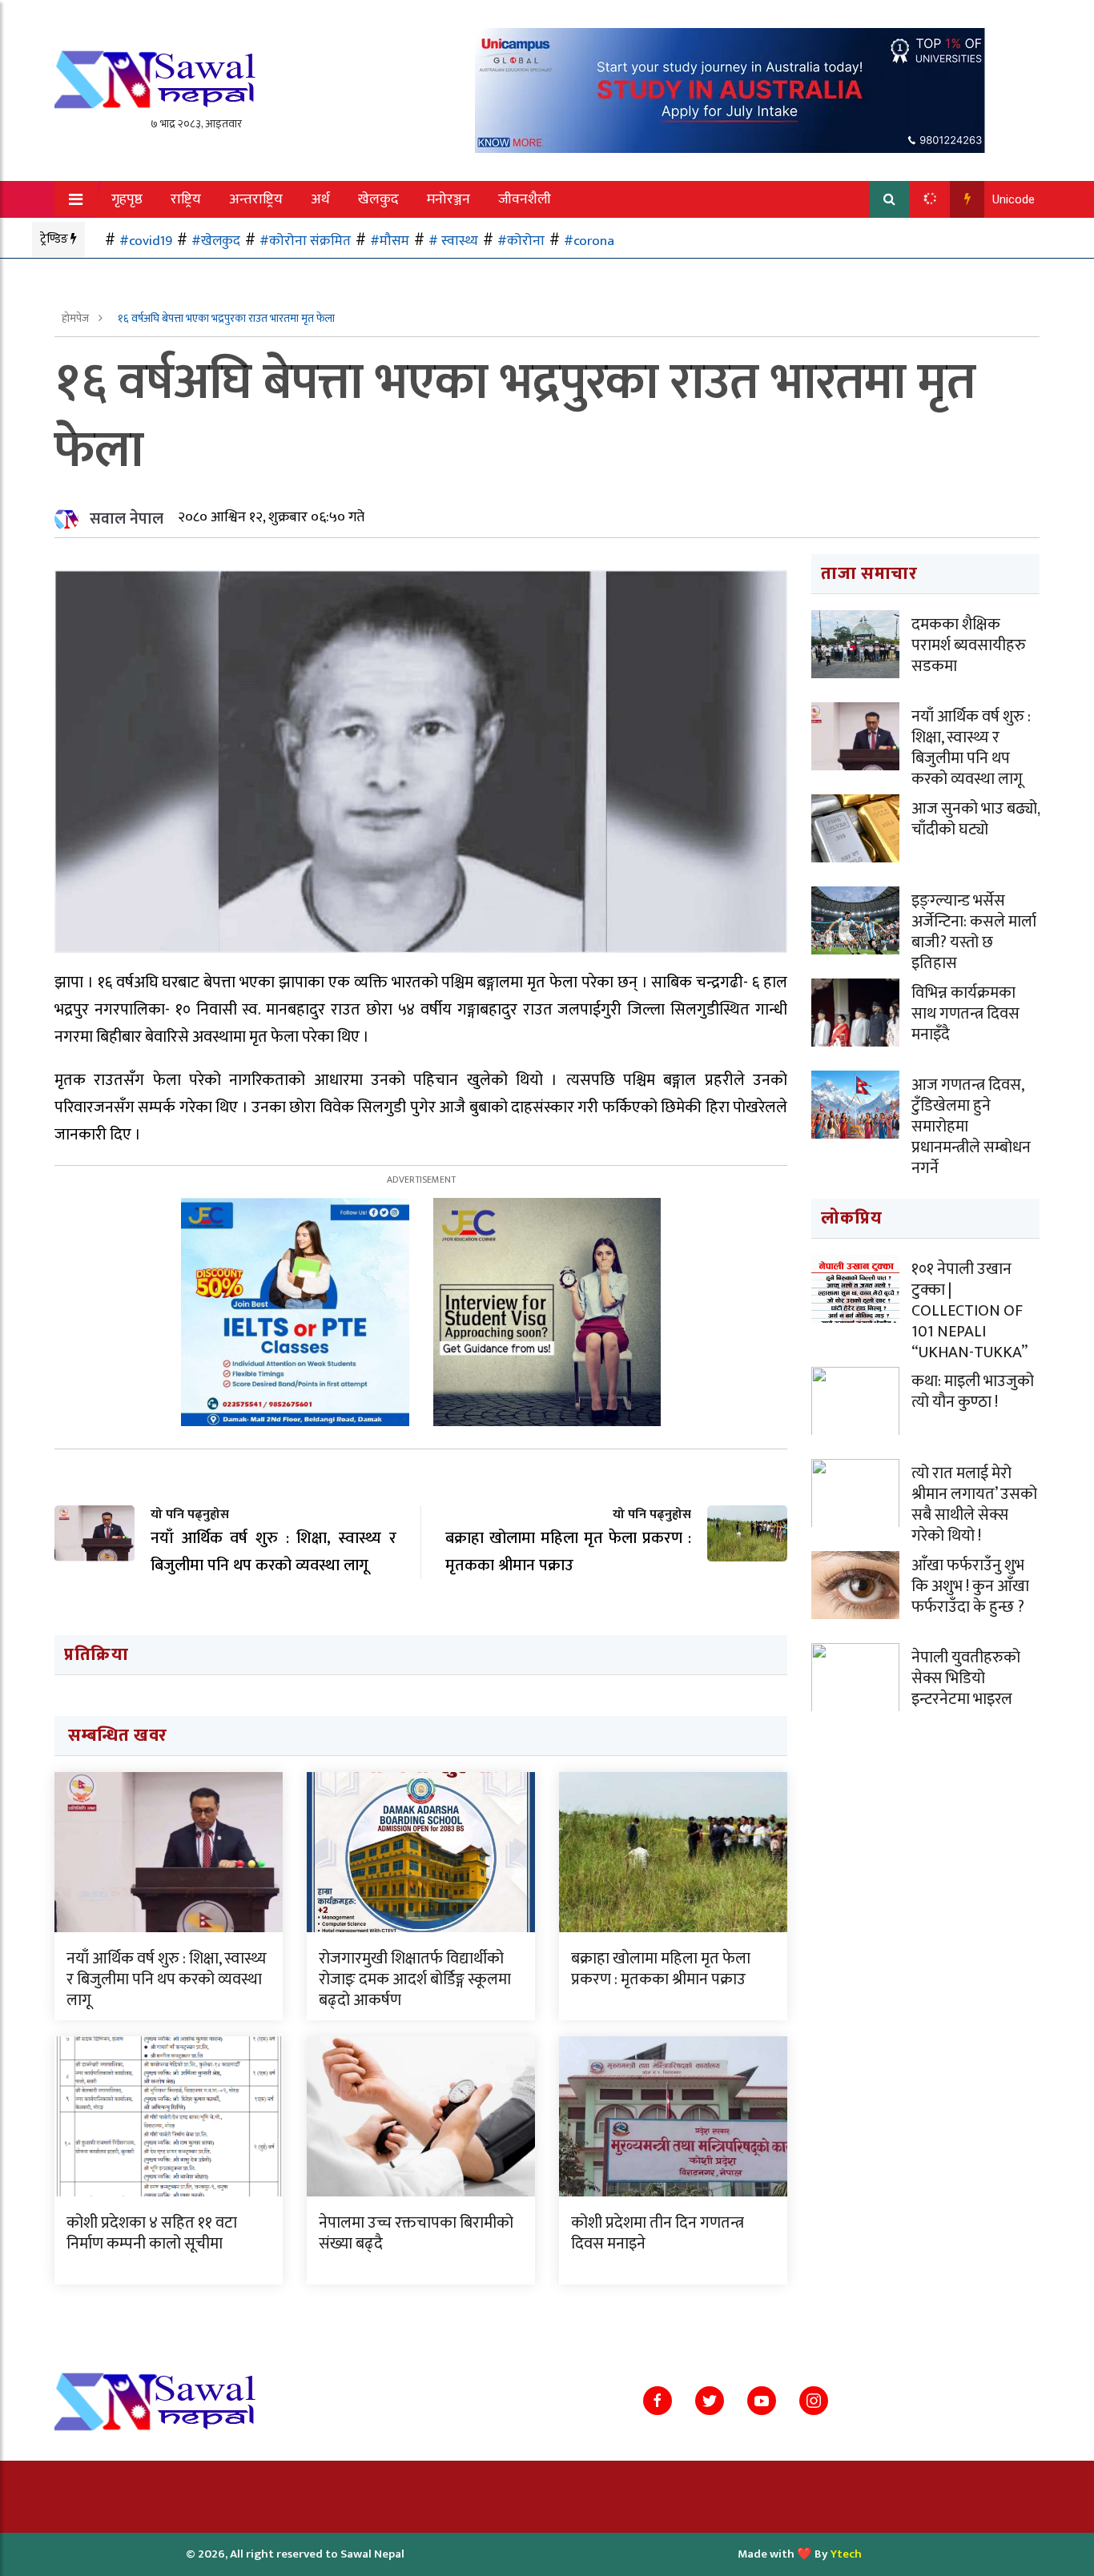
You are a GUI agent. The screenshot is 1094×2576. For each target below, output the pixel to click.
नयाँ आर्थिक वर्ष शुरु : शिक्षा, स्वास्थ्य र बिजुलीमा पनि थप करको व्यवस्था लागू (167, 1979)
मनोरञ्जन (448, 199)
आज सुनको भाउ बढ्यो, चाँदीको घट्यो (975, 819)
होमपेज (76, 318)
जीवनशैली (525, 199)
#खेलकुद (216, 241)
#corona (589, 241)
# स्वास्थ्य (453, 241)
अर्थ (320, 199)
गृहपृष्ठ (127, 199)
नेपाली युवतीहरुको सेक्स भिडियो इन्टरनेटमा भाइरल (966, 1678)
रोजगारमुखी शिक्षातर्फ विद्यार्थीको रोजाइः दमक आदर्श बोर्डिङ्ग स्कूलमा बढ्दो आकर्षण (415, 1979)
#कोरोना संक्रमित (305, 241)
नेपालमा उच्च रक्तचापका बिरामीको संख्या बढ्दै (416, 2233)
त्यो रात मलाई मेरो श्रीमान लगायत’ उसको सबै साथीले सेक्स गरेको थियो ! (974, 1505)
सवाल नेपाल (127, 519)
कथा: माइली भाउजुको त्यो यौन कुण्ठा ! (973, 1392)
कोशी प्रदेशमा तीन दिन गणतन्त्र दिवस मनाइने (658, 2233)
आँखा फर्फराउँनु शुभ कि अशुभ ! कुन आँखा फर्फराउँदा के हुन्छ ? (970, 1586)
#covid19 (146, 241)
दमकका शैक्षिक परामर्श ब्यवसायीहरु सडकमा (969, 645)
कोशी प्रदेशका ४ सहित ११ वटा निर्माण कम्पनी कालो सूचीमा (152, 2233)
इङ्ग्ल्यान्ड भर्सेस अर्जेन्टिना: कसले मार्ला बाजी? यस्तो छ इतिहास (974, 932)
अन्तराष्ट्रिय (256, 199)
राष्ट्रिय (186, 199)
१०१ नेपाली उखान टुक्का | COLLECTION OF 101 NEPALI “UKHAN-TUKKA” (969, 1311)
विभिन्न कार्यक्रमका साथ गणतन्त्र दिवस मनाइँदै (965, 1014)
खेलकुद (378, 199)
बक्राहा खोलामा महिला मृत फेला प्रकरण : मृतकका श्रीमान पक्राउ (661, 1969)
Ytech (846, 2554)
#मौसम (390, 241)
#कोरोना (521, 241)
